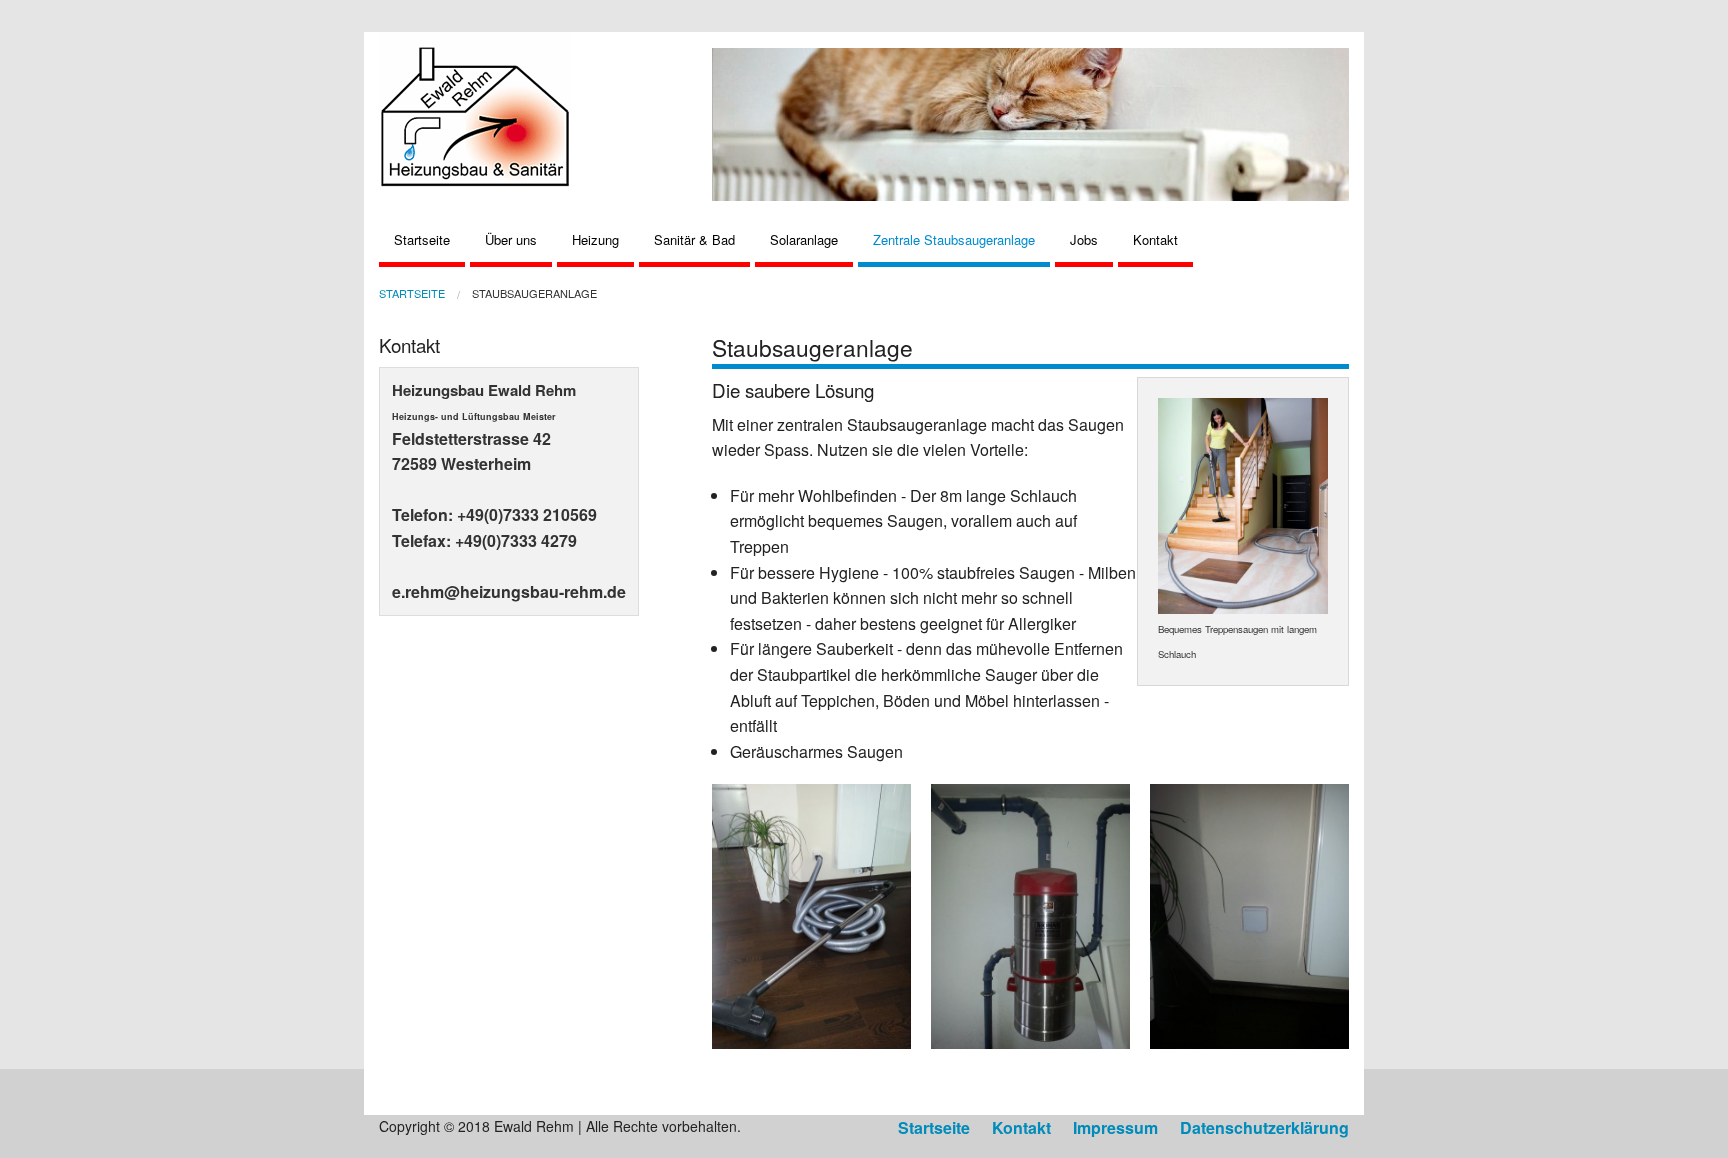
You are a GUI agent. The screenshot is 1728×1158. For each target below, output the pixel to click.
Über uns (511, 239)
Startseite (422, 239)
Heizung (595, 239)
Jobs (1084, 239)
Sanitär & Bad (694, 239)
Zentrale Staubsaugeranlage (954, 239)
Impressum (1115, 1127)
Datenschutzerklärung (1264, 1127)
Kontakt (1155, 239)
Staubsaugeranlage (534, 293)
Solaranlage (804, 239)
